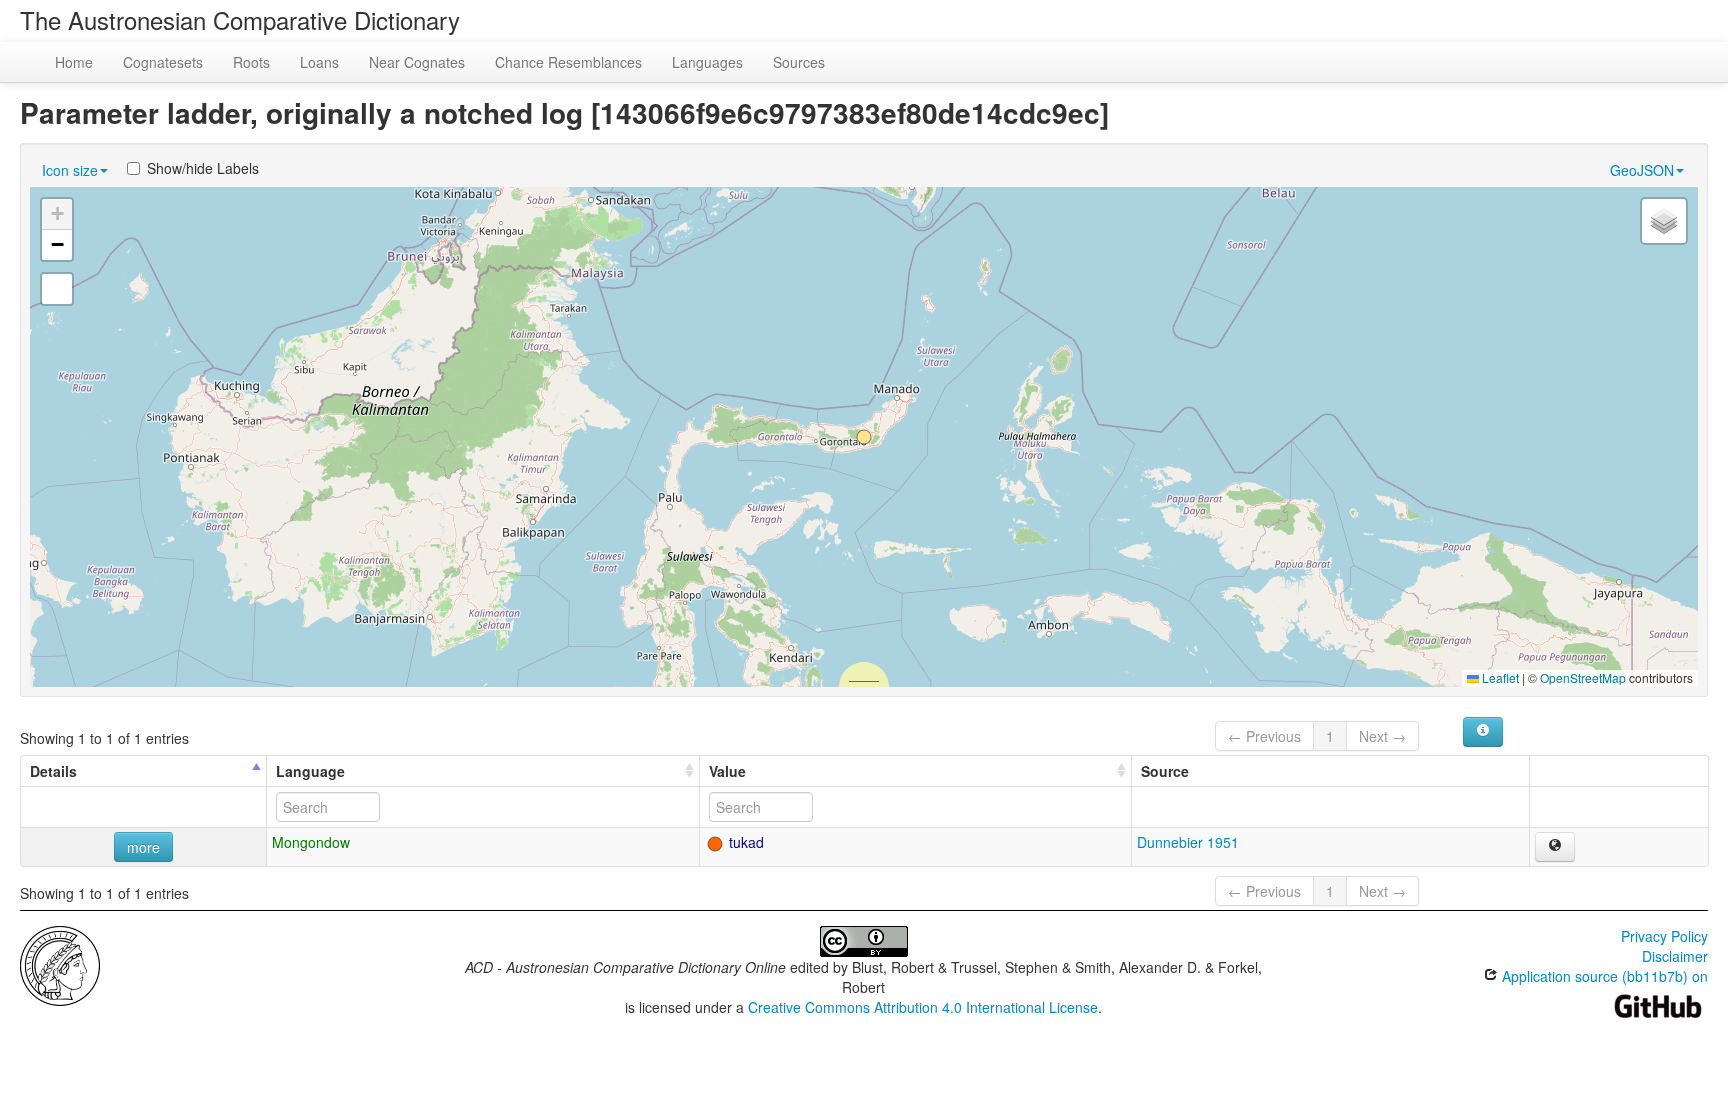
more (143, 847)
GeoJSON (1642, 170)
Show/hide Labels (203, 168)
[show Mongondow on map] (1555, 847)
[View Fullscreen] (57, 289)
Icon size (70, 170)
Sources (799, 62)
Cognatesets (163, 62)
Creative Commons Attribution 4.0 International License (923, 1007)
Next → (1382, 736)
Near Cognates (417, 62)
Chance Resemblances (568, 62)
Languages (707, 62)
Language (310, 771)
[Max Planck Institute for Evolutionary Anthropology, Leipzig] (60, 964)
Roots (251, 62)
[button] (864, 437)
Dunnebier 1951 (1188, 842)
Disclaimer (1675, 956)
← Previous (1264, 736)
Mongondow (311, 842)
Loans (319, 62)
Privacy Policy (1664, 936)
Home (74, 62)
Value (727, 771)
